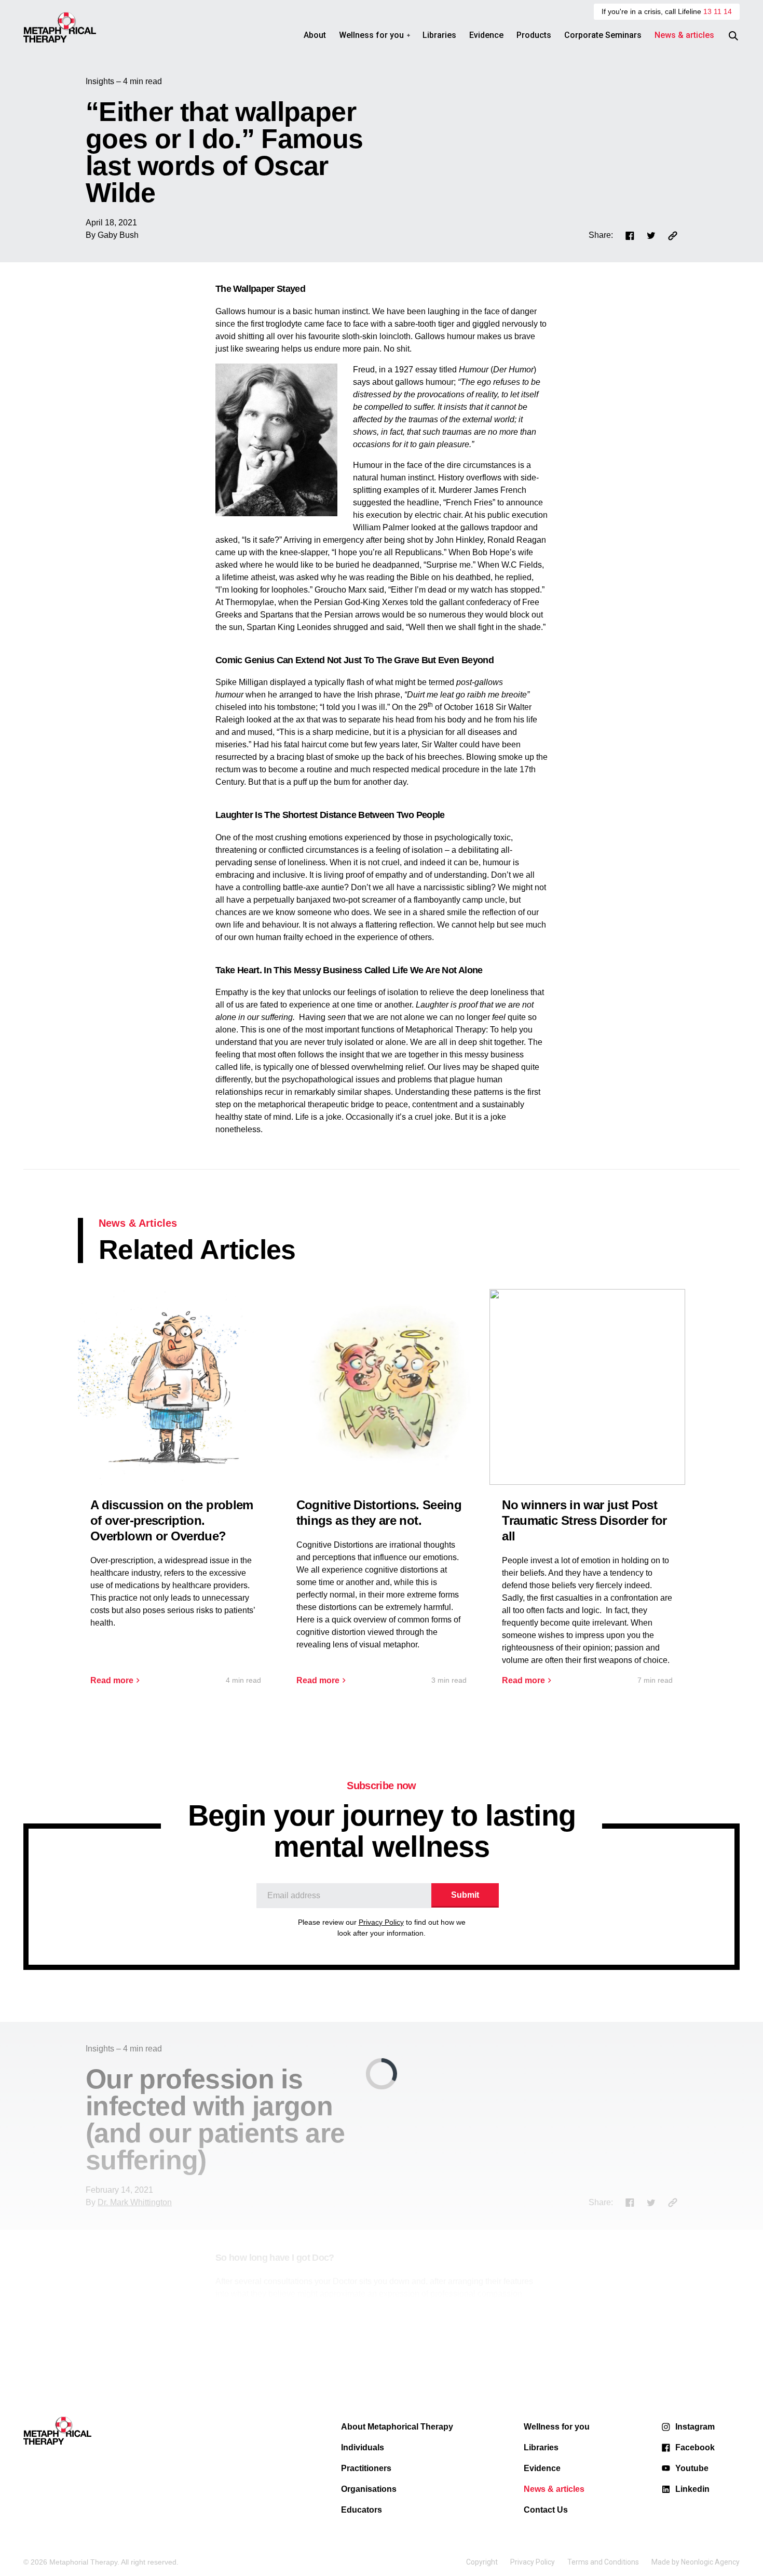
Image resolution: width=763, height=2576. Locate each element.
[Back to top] (727, 2537)
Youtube (692, 2468)
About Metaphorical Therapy (397, 2427)
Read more (112, 1681)
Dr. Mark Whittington (135, 2202)
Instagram (695, 2427)
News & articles (684, 35)
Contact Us (546, 2510)
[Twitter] (651, 235)
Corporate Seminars (603, 35)
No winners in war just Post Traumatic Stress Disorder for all (584, 1520)
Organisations (369, 2489)
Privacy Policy (381, 1922)
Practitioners (366, 2468)
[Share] (673, 235)
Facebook (695, 2447)
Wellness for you (371, 35)
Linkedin (692, 2489)
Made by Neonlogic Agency (696, 2562)
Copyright (482, 2562)
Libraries (439, 35)
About (315, 35)
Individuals (363, 2447)
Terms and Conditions (603, 2562)
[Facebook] (630, 235)
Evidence (486, 35)
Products (534, 35)
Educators (362, 2510)
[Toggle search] (733, 36)
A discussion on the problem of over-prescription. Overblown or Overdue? (172, 1520)
